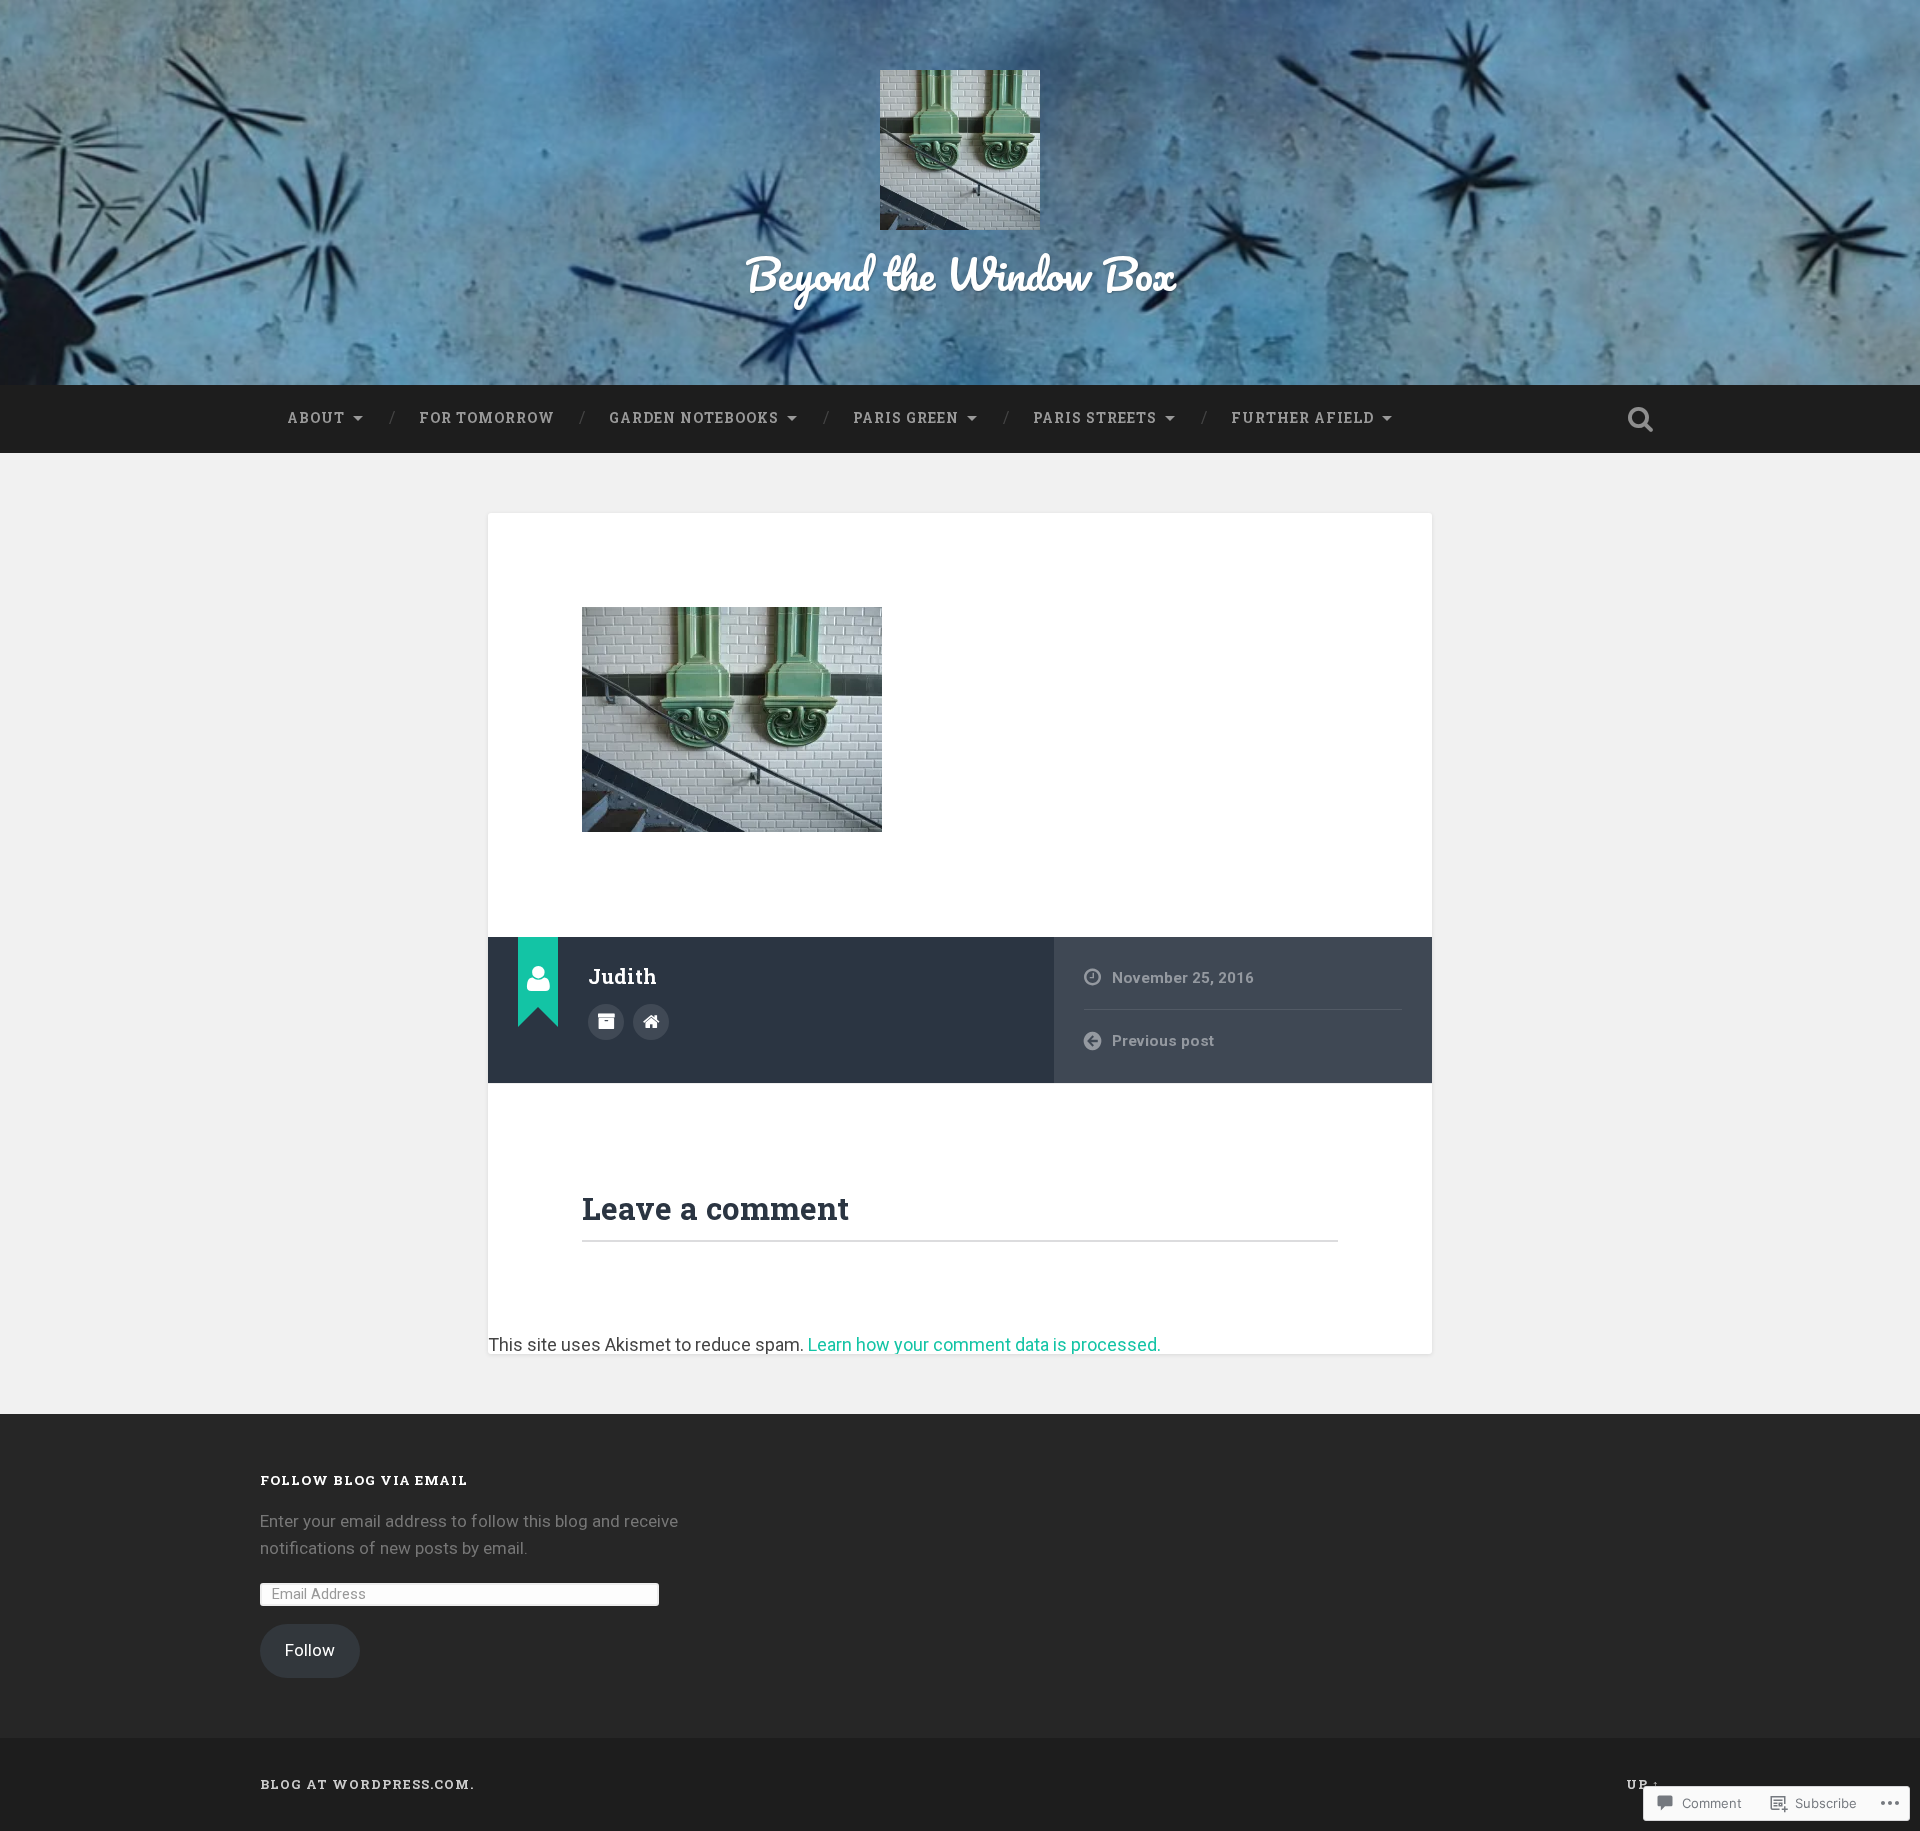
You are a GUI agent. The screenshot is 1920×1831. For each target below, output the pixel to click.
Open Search (1640, 419)
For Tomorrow (487, 418)
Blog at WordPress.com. (367, 1784)
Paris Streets (1095, 418)
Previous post (1163, 1041)
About (316, 418)
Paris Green (906, 418)
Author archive (606, 1022)
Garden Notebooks (694, 418)
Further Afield (1302, 418)
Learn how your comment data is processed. (984, 1344)
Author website (651, 1022)
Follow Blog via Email (364, 1480)
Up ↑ (1643, 1784)
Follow (310, 1650)
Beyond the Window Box (960, 273)
